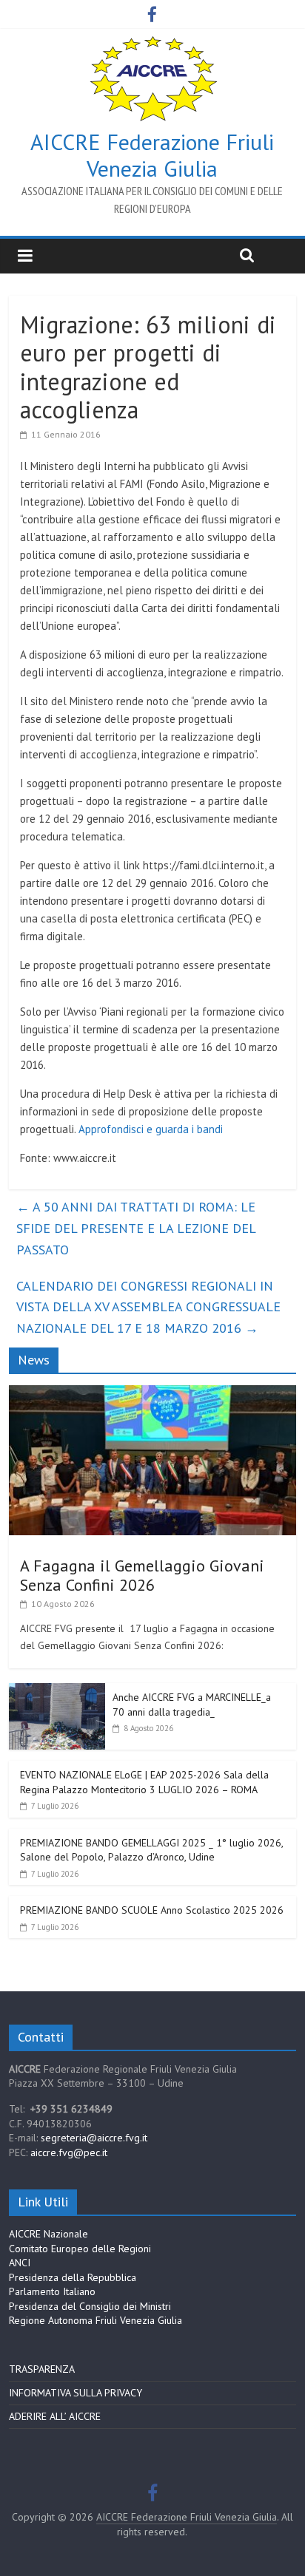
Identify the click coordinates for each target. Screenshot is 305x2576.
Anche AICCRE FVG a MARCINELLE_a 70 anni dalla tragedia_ (192, 1705)
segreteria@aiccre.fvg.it (94, 2138)
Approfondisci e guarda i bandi (151, 1129)
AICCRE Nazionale (48, 2234)
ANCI (20, 2263)
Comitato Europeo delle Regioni (80, 2249)
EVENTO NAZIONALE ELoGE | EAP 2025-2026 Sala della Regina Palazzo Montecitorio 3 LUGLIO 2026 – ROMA (144, 1782)
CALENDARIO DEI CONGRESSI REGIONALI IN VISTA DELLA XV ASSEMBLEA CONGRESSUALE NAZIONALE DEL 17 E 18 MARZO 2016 (148, 1307)
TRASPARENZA (42, 2369)
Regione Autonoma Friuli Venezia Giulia (95, 2320)
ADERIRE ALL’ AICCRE (55, 2416)
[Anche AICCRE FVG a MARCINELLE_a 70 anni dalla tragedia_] (57, 1691)
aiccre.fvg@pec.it (69, 2152)
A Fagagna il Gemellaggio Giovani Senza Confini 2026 (142, 1575)
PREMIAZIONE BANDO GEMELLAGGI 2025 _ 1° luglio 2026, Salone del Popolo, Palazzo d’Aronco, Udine (151, 1850)
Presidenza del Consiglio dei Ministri (90, 2306)
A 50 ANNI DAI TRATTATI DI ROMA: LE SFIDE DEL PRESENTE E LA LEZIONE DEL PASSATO (136, 1228)
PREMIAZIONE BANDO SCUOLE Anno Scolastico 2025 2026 (152, 1910)
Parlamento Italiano (52, 2291)
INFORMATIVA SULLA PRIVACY (76, 2393)
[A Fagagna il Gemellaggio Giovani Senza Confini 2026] (152, 1393)
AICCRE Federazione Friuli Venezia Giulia (152, 155)
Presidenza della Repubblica (73, 2277)
